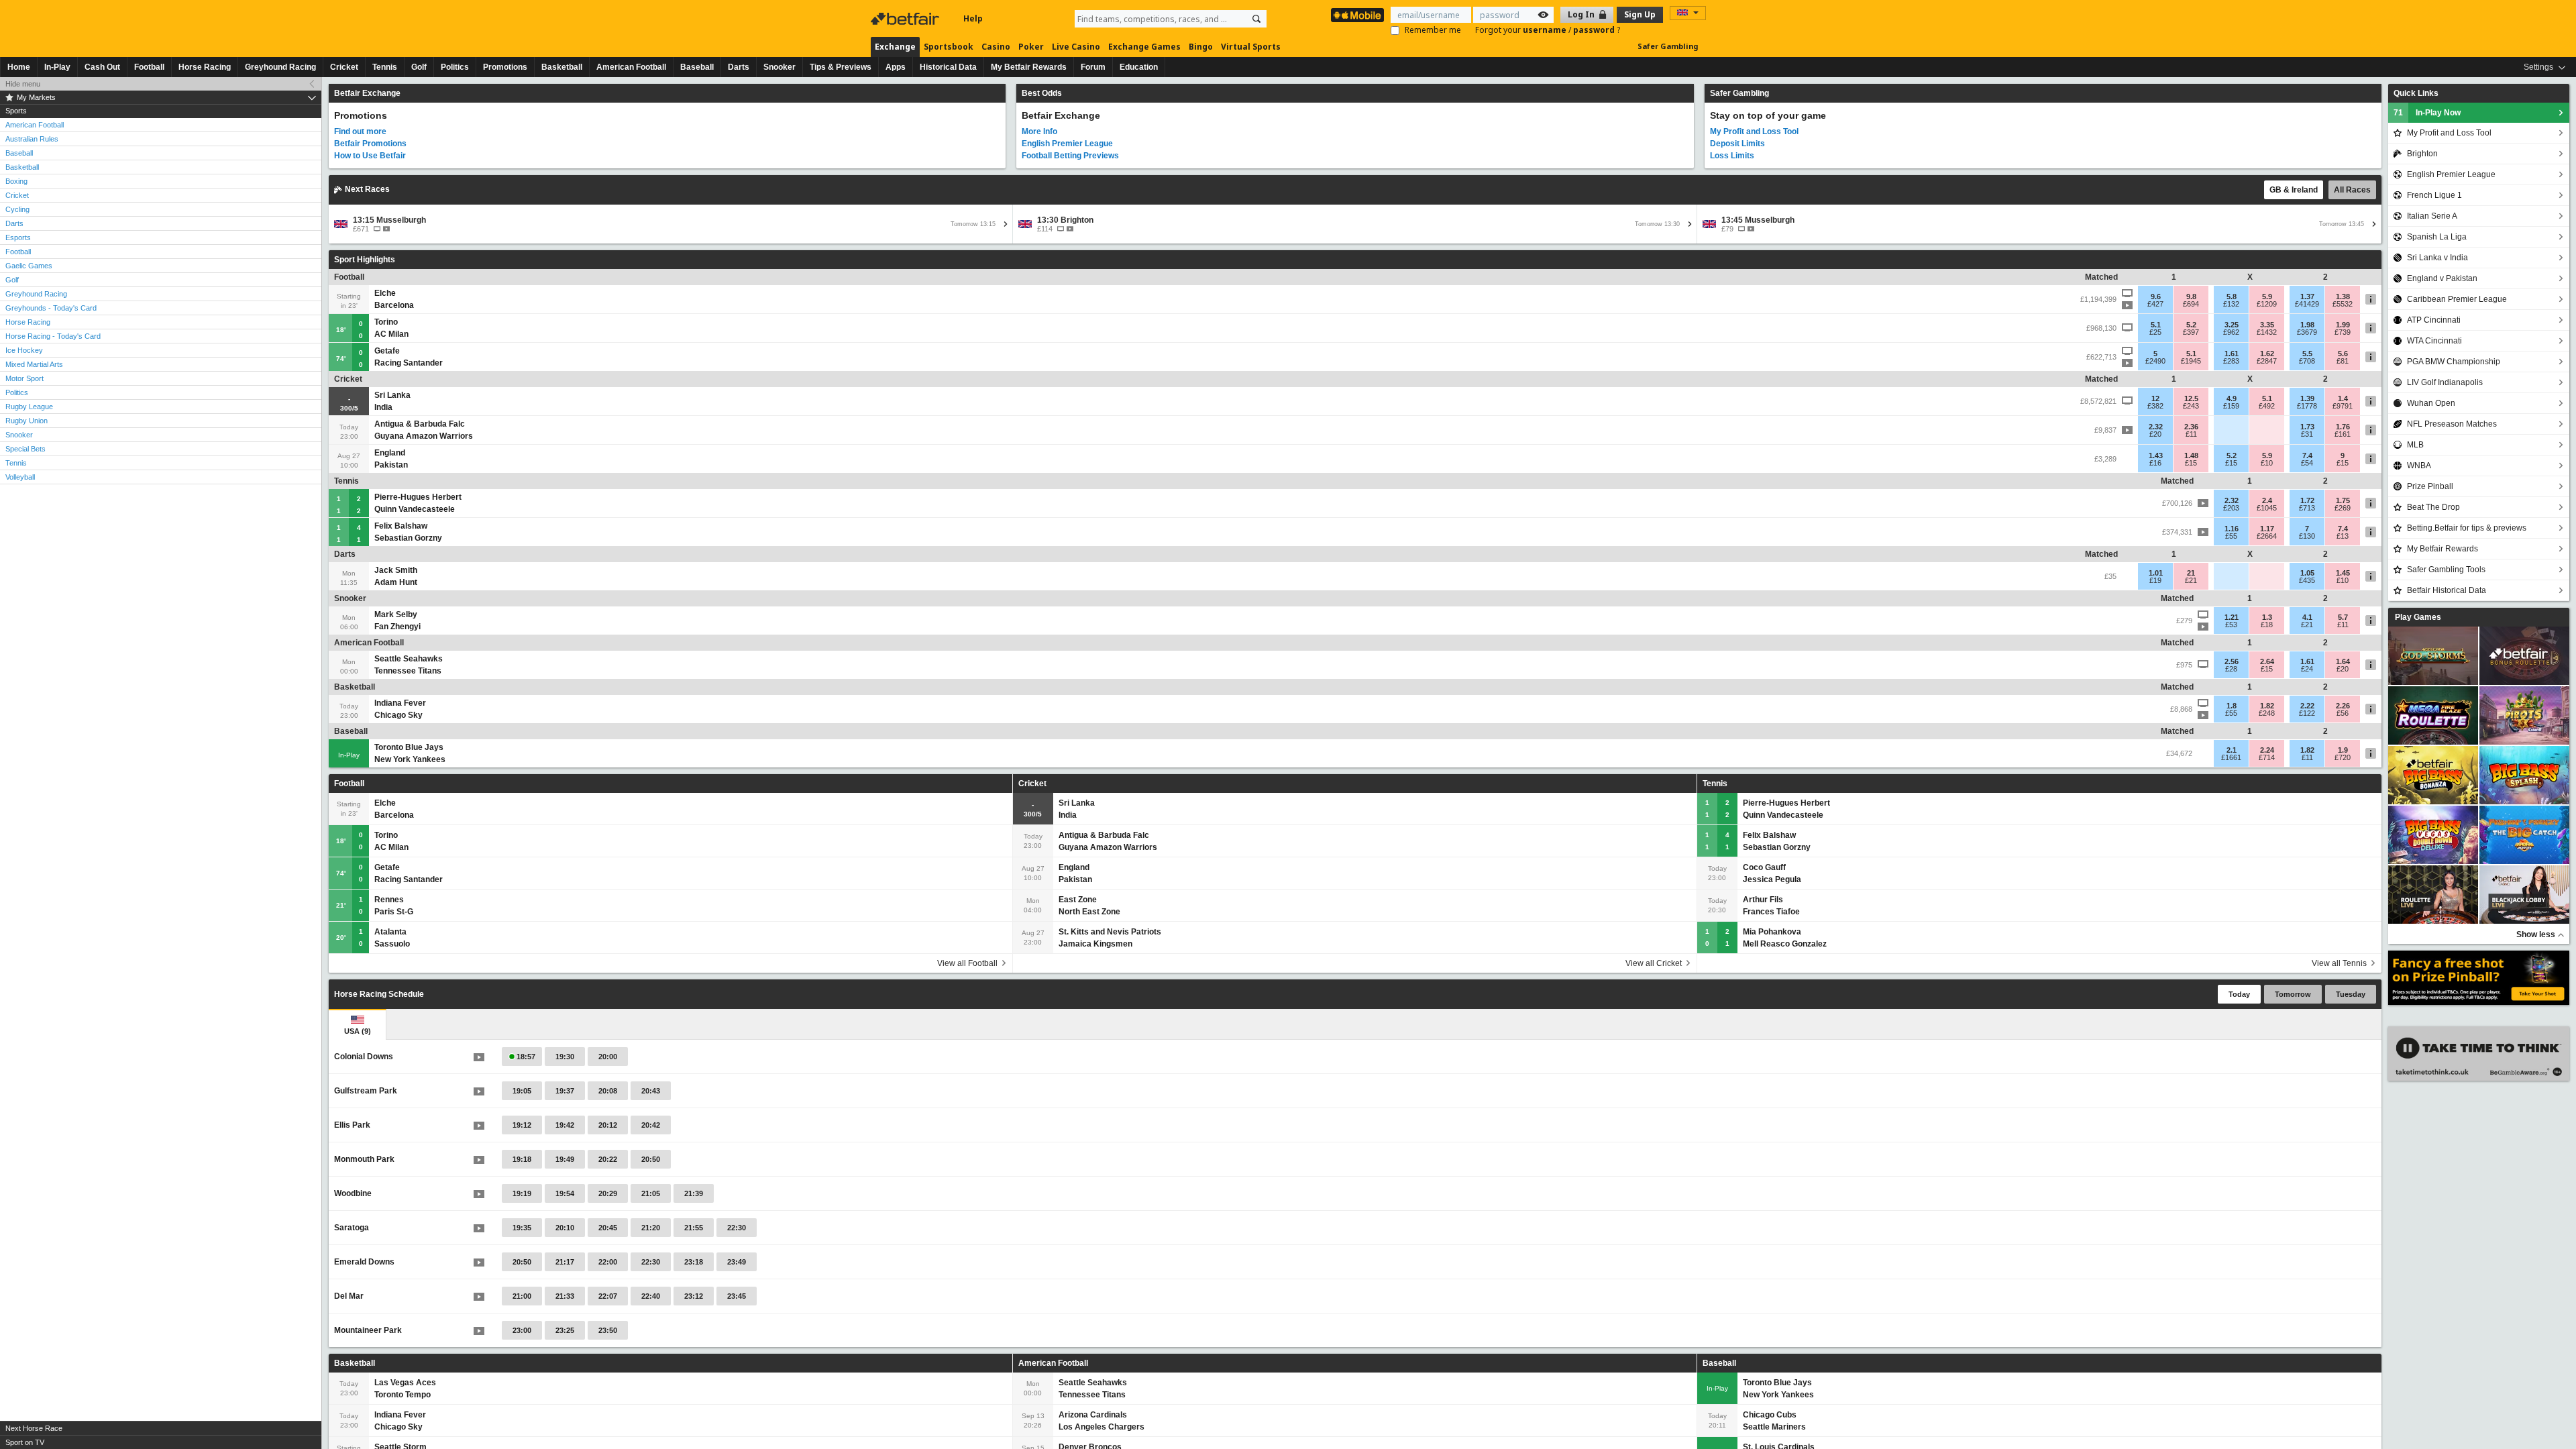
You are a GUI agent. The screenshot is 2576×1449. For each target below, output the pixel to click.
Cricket (344, 67)
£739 (2343, 332)
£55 (2231, 536)
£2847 (2267, 361)
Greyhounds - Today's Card (51, 308)
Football (149, 67)
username (1546, 30)
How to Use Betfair (370, 156)
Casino (996, 47)
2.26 (2343, 706)
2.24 (2267, 750)
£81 (2343, 361)
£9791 (2343, 406)
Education (1139, 67)
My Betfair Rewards (1029, 67)
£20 (2155, 434)
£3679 (2307, 332)
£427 (2155, 304)
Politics (455, 67)
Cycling (17, 209)
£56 (2343, 713)
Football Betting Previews (1070, 156)
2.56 (2232, 661)
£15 (2191, 463)
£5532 (2343, 304)
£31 (2307, 434)
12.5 (2191, 398)
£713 (2307, 508)
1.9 (2343, 750)
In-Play (57, 67)
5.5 (2307, 354)
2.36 (2191, 427)
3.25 (2232, 325)
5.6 (2343, 354)
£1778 (2307, 406)
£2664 (2267, 536)
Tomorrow (2293, 994)
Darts (739, 67)
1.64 (2343, 661)
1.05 (2307, 573)
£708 (2307, 361)
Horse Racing (205, 67)
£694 (2191, 304)
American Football (631, 67)
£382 (2155, 406)
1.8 (2232, 706)
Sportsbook (949, 47)
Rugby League (29, 407)
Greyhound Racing (280, 67)
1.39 (2307, 398)
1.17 (2267, 529)
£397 (2191, 332)
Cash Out (102, 67)
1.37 (2307, 297)
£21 (2191, 580)
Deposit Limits (1737, 144)
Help (973, 18)
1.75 (2343, 500)
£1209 (2267, 304)
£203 (2231, 508)
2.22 (2307, 706)
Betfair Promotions (370, 144)
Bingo (1201, 47)
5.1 (2156, 325)
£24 (2307, 669)
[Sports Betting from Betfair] (1357, 15)
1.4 (2343, 398)
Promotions (505, 67)
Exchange (895, 47)
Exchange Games (1144, 47)
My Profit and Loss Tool (1754, 131)
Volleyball (20, 477)
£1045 (2267, 508)
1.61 (2232, 354)
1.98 (2307, 325)
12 (2155, 398)
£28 (2231, 669)
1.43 (2156, 455)
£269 (2343, 508)
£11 (2191, 434)
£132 (2231, 304)
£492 (2267, 406)
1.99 (2343, 325)
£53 (2231, 625)
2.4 (2267, 500)
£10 (2267, 463)
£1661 (2231, 757)
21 (2191, 573)
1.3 (2267, 617)
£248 (2267, 713)
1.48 (2191, 455)
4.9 (2232, 398)
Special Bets (25, 449)
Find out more (360, 131)
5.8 (2232, 297)
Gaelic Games (29, 266)
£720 (2343, 757)
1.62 (2267, 354)
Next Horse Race (34, 1428)
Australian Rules (32, 139)
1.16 (2232, 529)
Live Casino (1076, 47)
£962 (2231, 332)
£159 (2231, 406)
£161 (2343, 434)
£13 (2343, 536)
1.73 (2307, 427)
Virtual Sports (1251, 47)
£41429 (2307, 304)
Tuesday (2351, 994)
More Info (1039, 131)
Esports (18, 237)
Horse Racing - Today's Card (53, 336)
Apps (896, 67)
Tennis (385, 67)
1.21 (2232, 617)
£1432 (2267, 332)
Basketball (562, 67)
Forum (1093, 67)
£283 (2231, 361)
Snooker (780, 67)
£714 (2267, 757)
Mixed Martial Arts (34, 364)
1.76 (2343, 427)
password (1595, 30)
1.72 (2307, 500)
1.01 (2156, 573)
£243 (2191, 406)
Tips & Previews (841, 67)
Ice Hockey (24, 350)
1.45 (2343, 573)
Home (19, 67)
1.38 (2343, 297)
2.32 (2156, 427)
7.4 (2307, 455)
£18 (2267, 625)
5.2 (2191, 325)
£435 (2307, 580)
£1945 (2191, 361)
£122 (2307, 713)
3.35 (2267, 325)
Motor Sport (24, 378)
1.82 (2267, 706)
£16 (2155, 463)
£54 (2307, 463)
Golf (419, 67)
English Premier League (1067, 144)
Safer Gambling (1668, 46)
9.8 (2191, 297)
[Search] (1256, 19)
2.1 (2232, 750)
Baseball (697, 67)
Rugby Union (26, 421)
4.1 (2307, 617)
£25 (2155, 332)
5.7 (2343, 617)
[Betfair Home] (906, 19)
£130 (2307, 536)
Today (2239, 994)
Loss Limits (1732, 156)
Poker (1031, 47)
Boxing (16, 181)
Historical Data (948, 67)
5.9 (2267, 297)
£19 (2155, 580)
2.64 (2267, 661)
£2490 (2155, 361)
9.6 (2156, 297)
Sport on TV (25, 1442)
